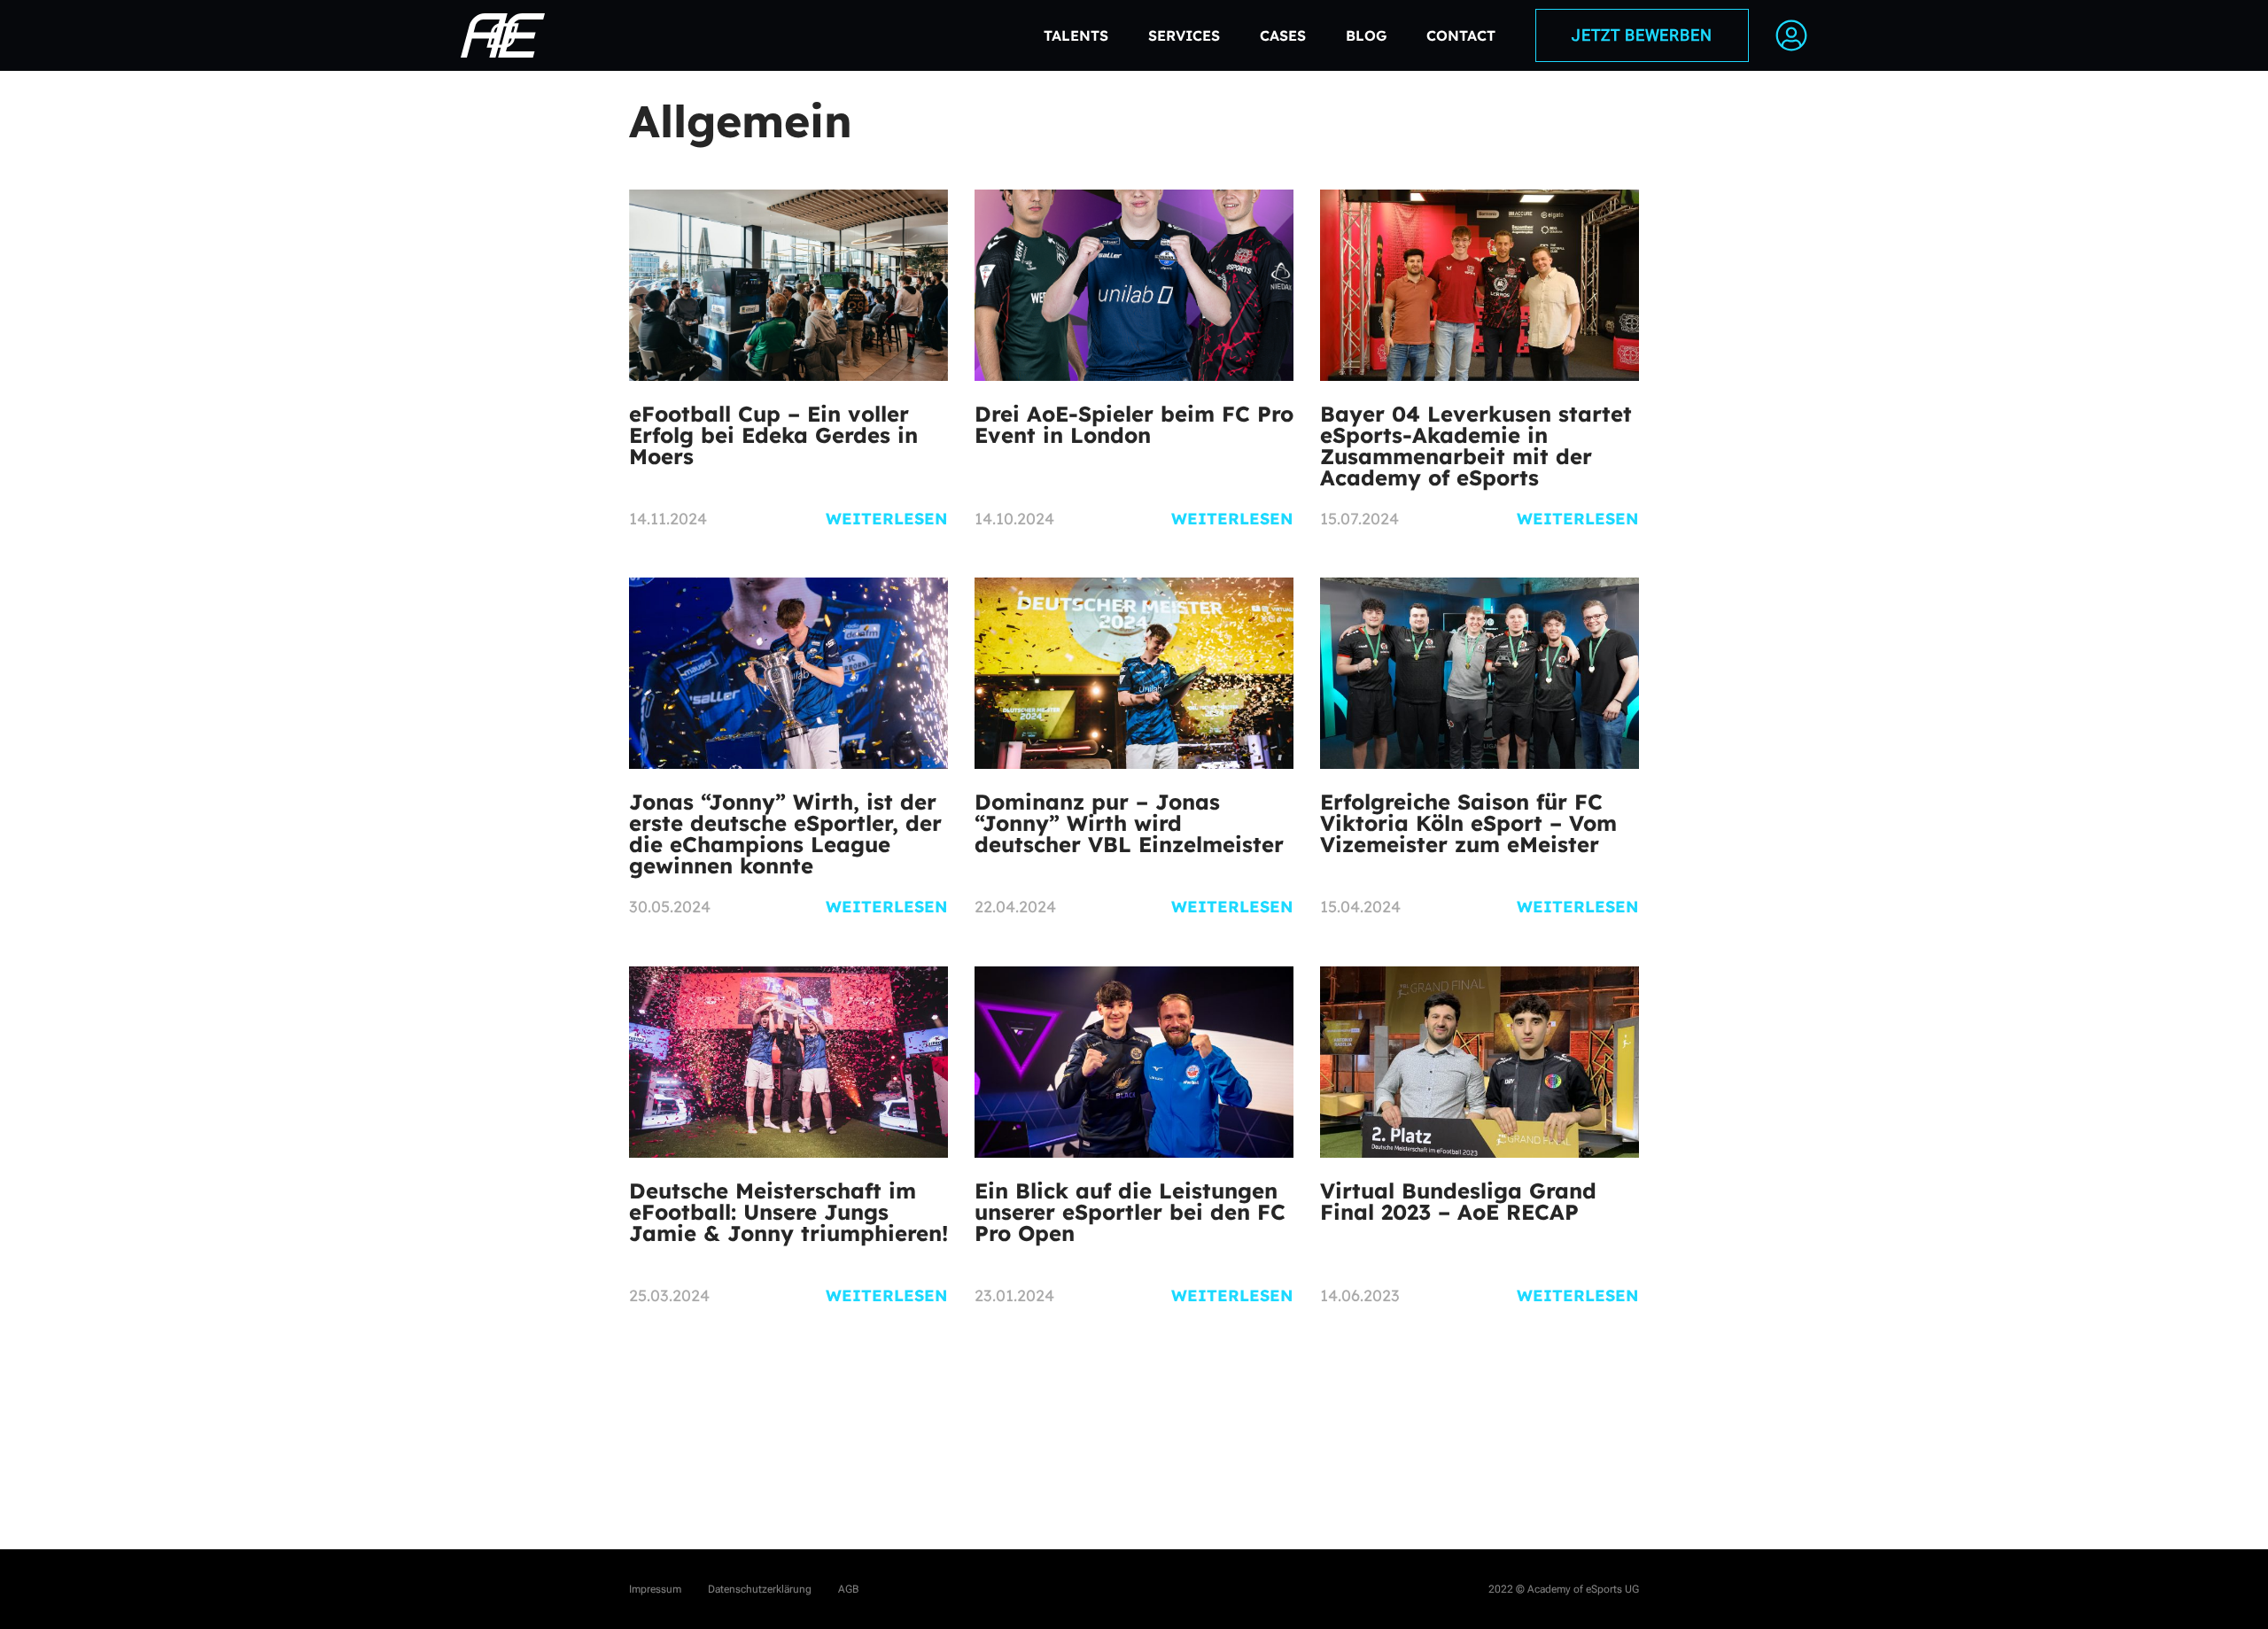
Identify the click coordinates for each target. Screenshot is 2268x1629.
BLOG (1366, 35)
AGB (848, 1589)
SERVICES (1184, 35)
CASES (1283, 35)
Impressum (655, 1589)
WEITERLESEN (887, 519)
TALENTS (1076, 35)
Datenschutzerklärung (760, 1589)
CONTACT (1461, 35)
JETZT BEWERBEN (1642, 35)
